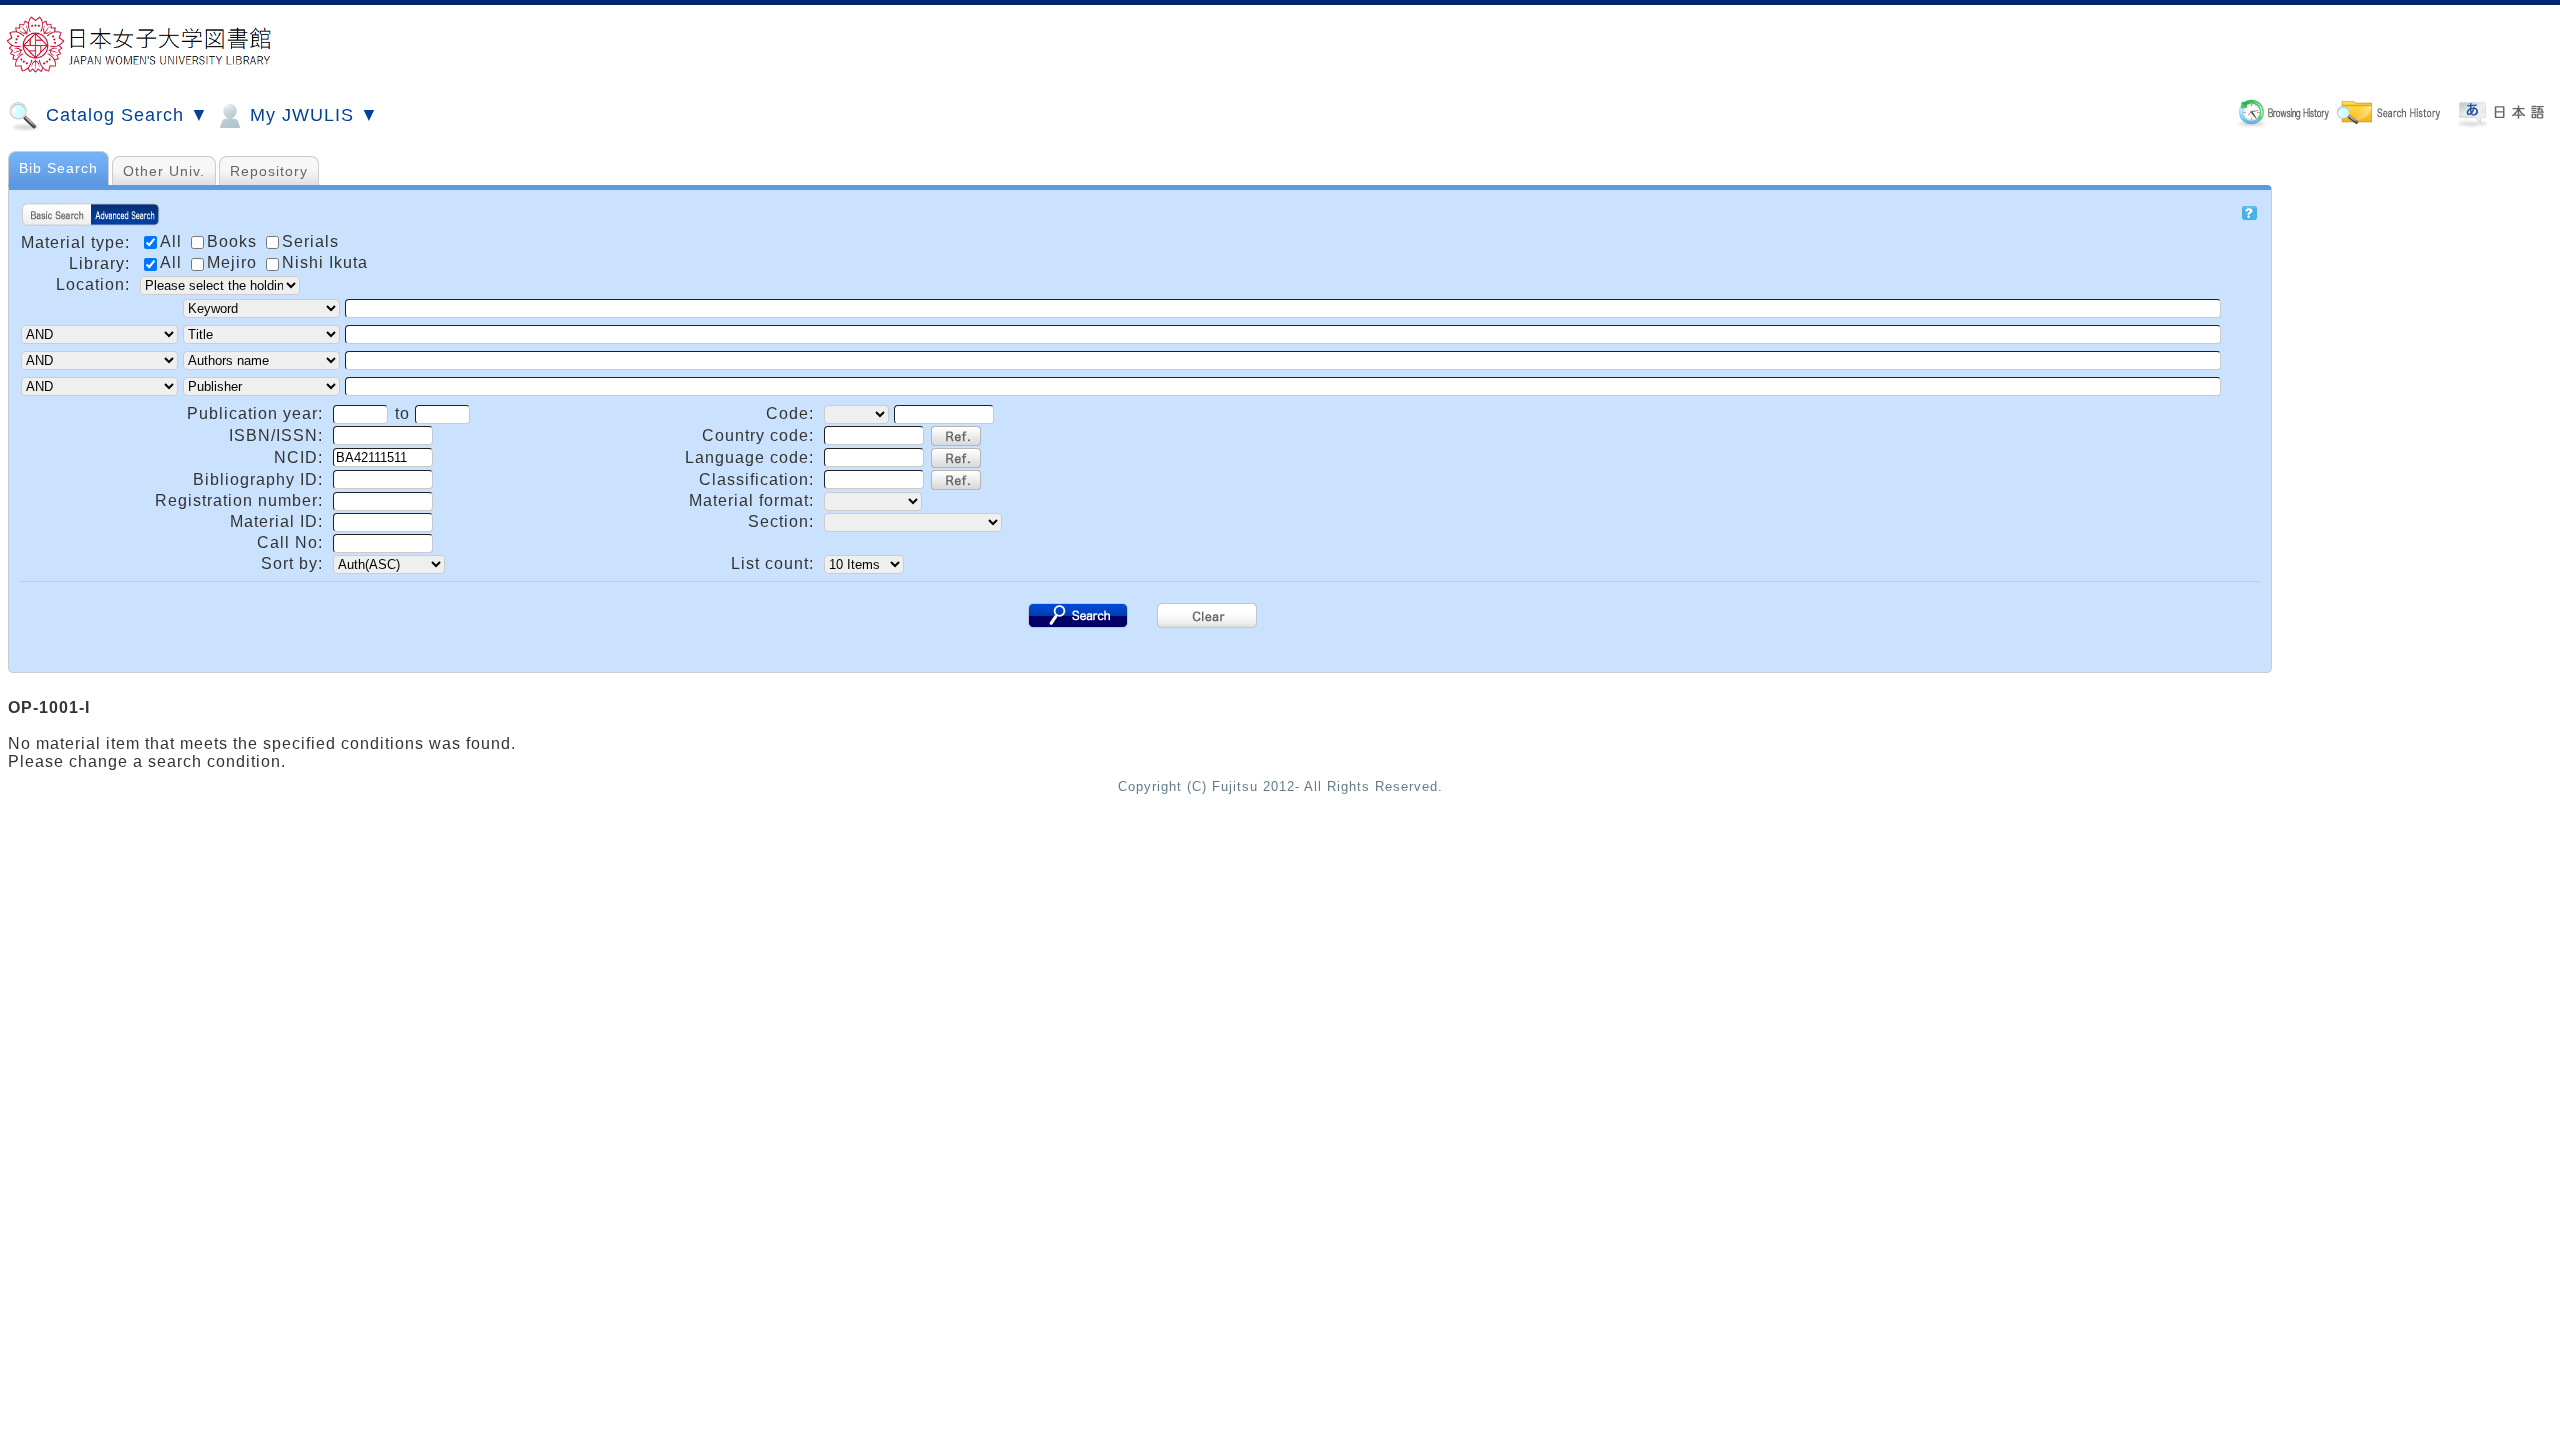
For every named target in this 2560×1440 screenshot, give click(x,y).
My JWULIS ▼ (311, 115)
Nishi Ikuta (325, 262)
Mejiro (234, 262)
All (173, 262)
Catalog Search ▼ (124, 115)
